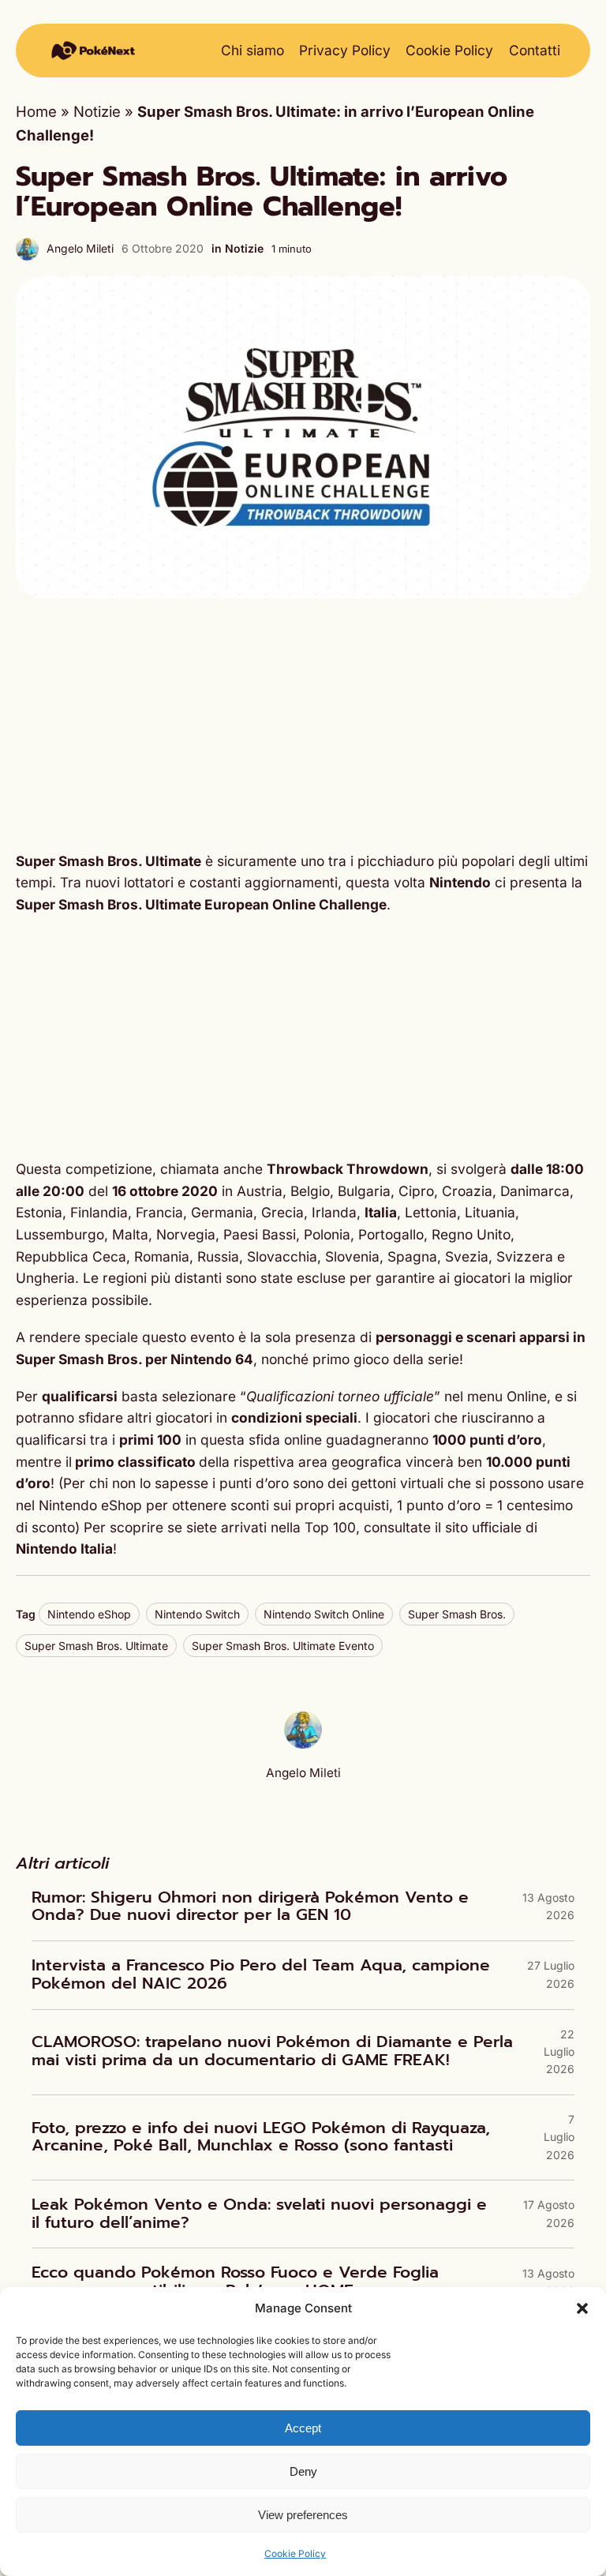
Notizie (97, 111)
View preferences (303, 2515)
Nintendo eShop (89, 1614)
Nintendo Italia (64, 1549)
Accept (303, 2428)
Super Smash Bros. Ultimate (96, 1646)
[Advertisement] (303, 725)
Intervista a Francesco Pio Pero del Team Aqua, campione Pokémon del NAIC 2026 (261, 1975)
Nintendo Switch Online (324, 1614)
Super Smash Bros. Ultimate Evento (283, 1646)
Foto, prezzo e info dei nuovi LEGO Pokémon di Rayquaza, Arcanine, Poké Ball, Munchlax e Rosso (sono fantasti (261, 2137)
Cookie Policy (295, 2554)
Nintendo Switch (197, 1614)
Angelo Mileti (80, 248)
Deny (303, 2471)
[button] (582, 2308)
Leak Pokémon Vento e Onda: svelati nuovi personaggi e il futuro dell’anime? (259, 2214)
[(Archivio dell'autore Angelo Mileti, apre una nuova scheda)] (303, 1743)
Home (36, 111)
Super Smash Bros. (457, 1614)
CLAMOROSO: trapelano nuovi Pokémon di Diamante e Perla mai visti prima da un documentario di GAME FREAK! (272, 2051)
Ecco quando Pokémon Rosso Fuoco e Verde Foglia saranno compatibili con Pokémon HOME (235, 2282)
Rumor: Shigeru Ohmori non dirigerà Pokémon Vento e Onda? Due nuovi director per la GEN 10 (250, 1907)
